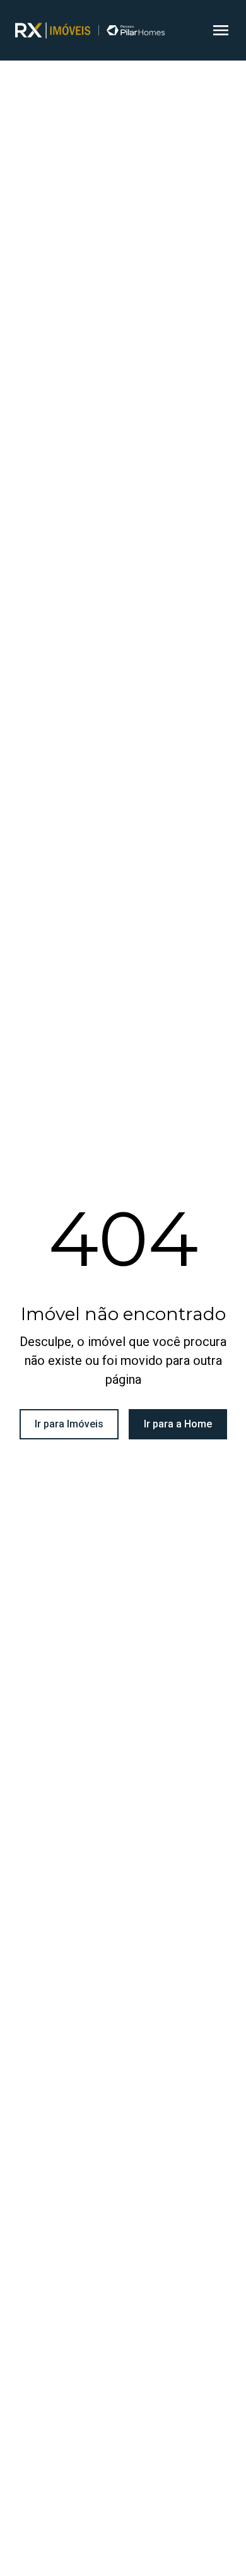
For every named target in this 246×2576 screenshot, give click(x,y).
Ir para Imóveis (69, 1424)
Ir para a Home (178, 1424)
